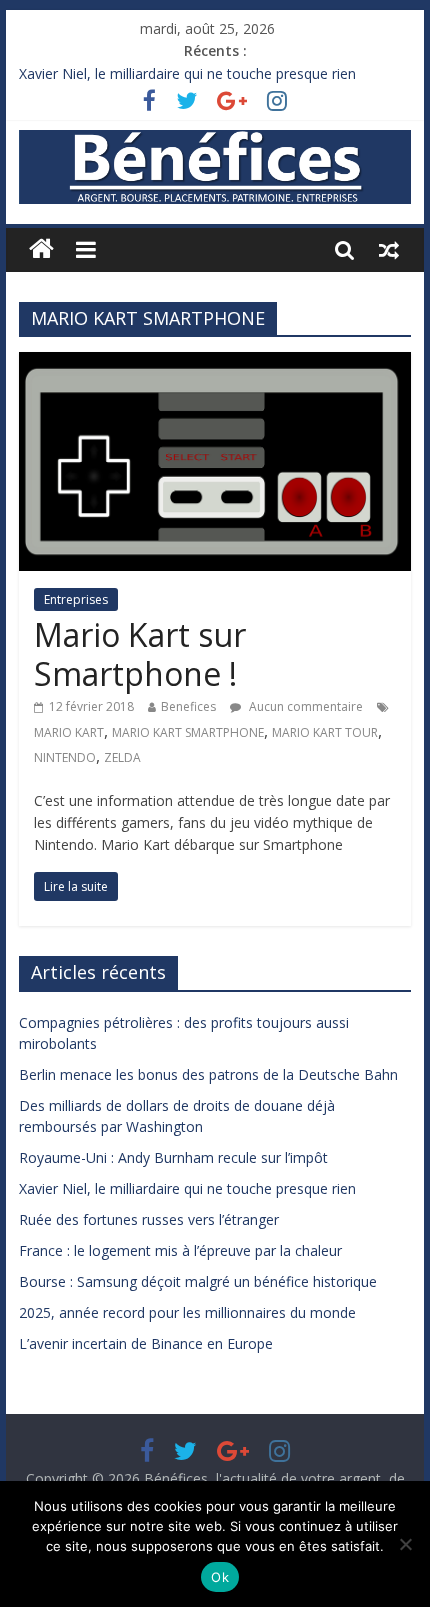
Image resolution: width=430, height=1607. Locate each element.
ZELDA (122, 757)
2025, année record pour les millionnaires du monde (187, 1312)
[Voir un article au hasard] (389, 249)
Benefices (188, 706)
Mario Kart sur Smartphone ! (140, 653)
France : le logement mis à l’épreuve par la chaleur (180, 1250)
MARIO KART (69, 732)
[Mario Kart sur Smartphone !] (215, 364)
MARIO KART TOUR (325, 732)
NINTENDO (65, 757)
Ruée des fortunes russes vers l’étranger (149, 1219)
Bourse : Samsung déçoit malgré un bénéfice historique (198, 1281)
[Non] (405, 1544)
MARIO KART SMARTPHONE (188, 732)
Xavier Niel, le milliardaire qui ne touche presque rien (187, 73)
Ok (220, 1577)
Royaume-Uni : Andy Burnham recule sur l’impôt (173, 1157)
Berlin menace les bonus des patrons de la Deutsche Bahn (208, 1074)
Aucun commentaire (304, 706)
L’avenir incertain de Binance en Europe (146, 1343)
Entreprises (76, 599)
